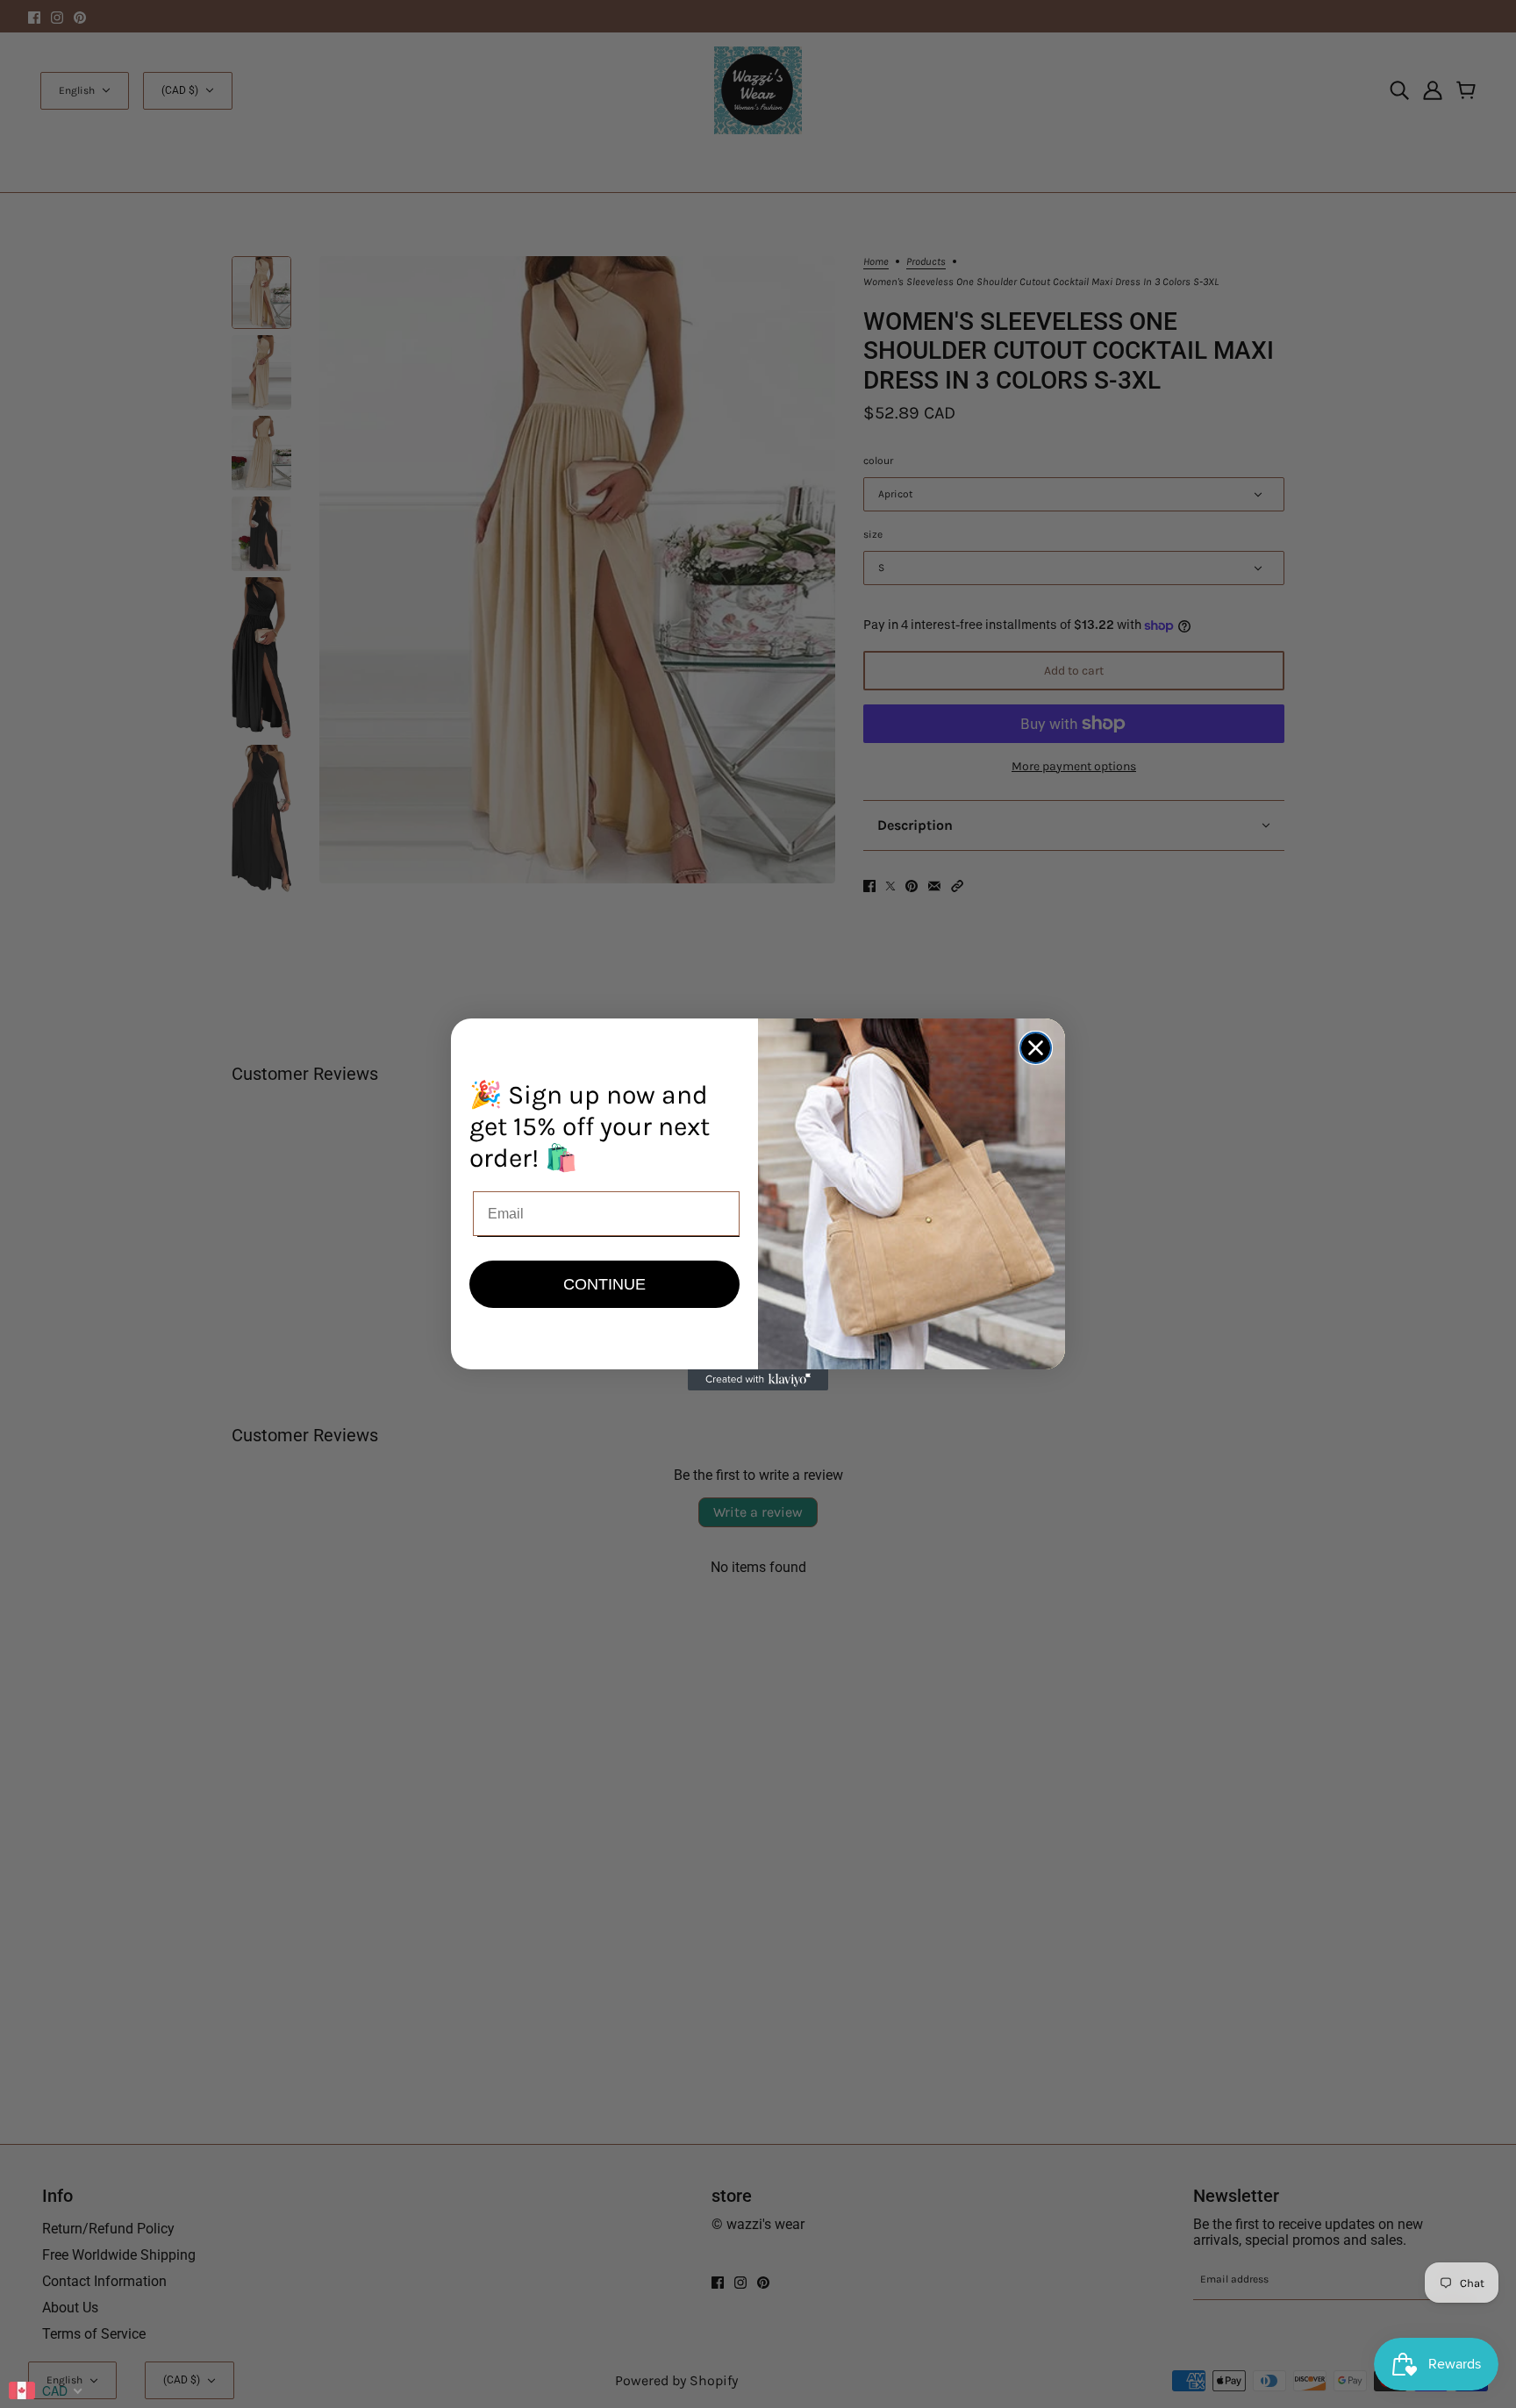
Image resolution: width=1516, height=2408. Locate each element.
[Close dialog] (1036, 1048)
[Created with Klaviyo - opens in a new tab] (758, 1380)
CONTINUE (604, 1284)
